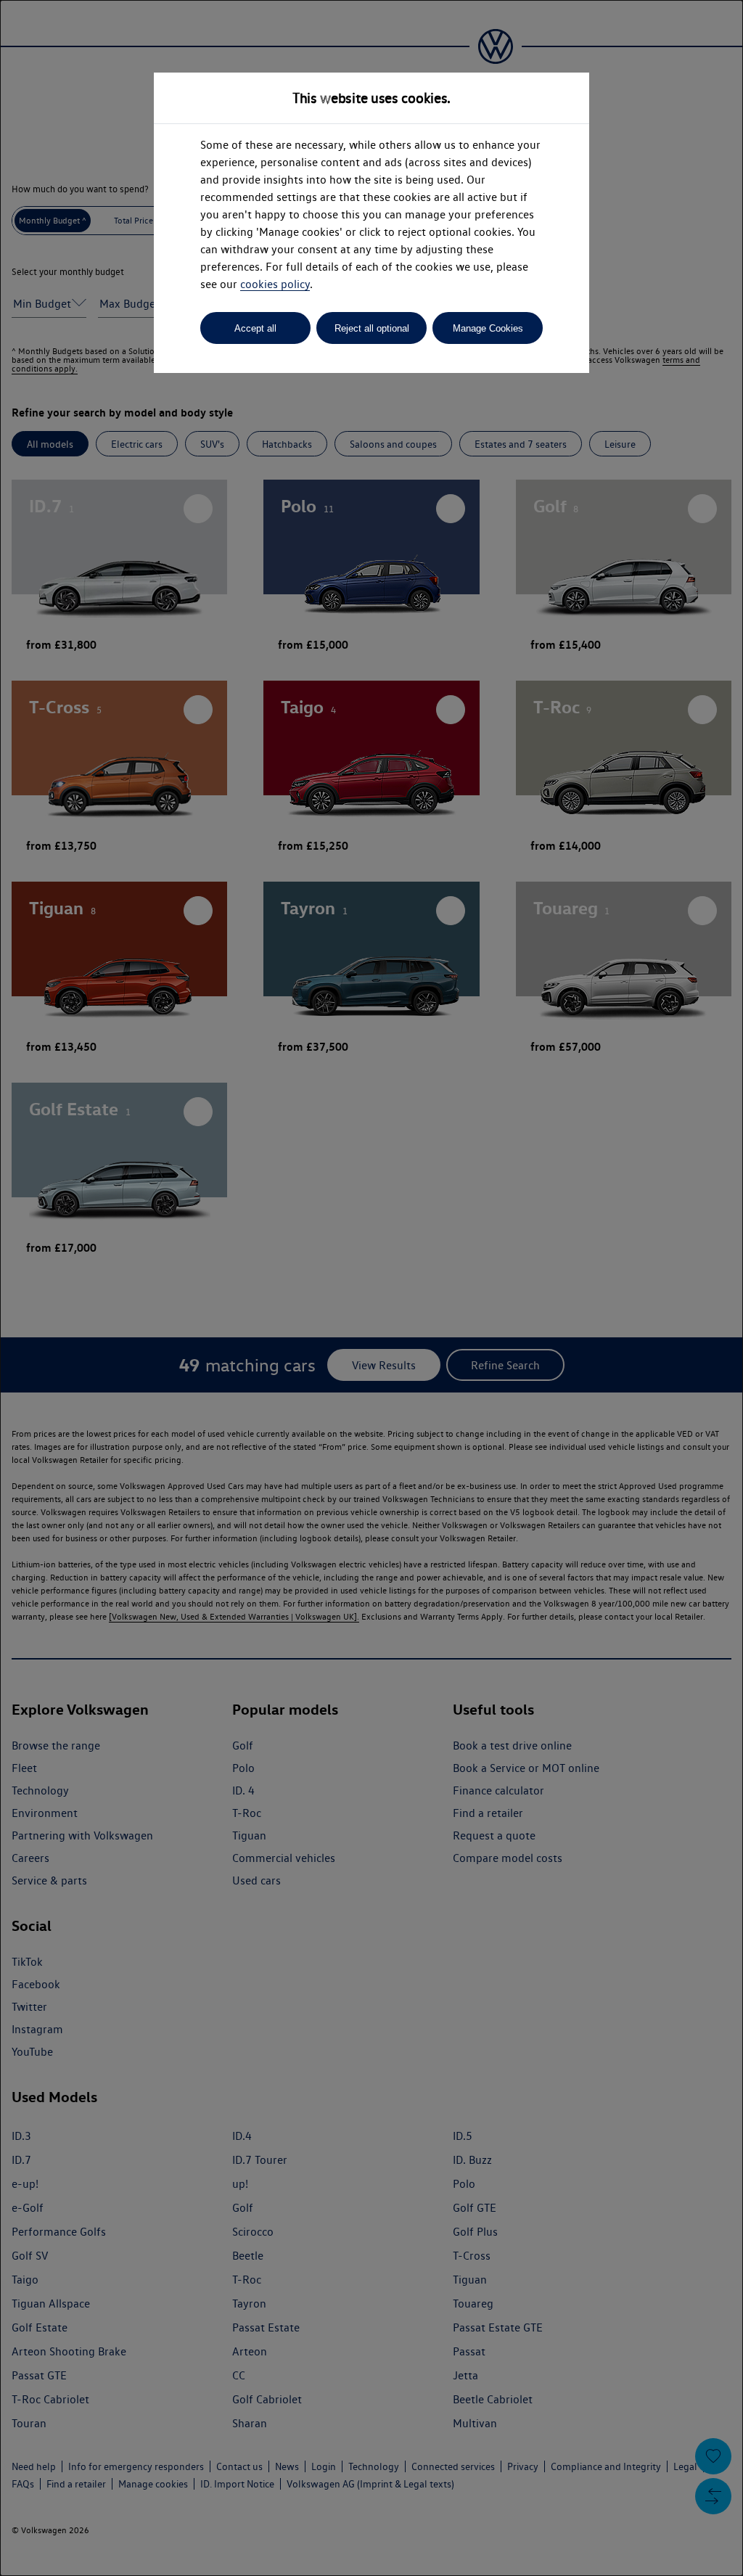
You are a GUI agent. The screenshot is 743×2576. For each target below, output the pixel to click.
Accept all (255, 328)
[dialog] (371, 1288)
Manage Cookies (488, 328)
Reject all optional (372, 328)
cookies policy (275, 284)
